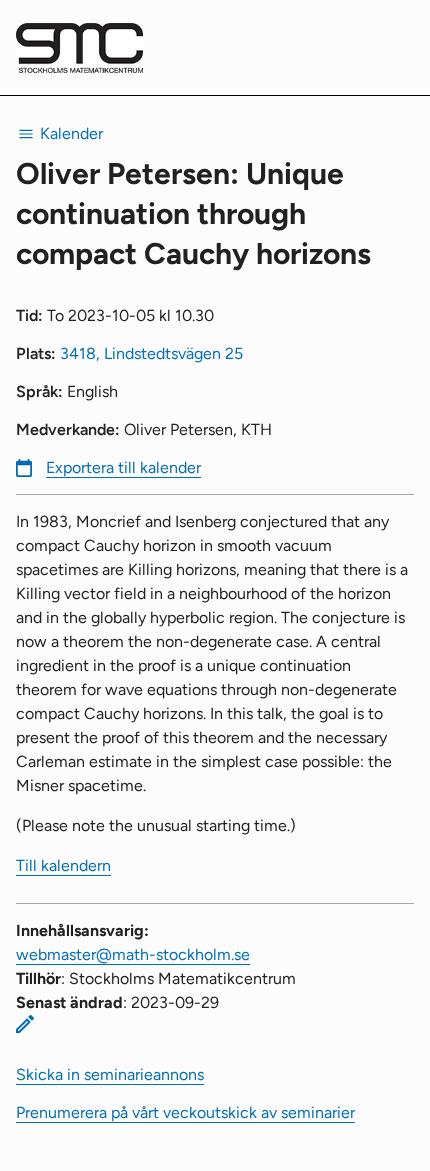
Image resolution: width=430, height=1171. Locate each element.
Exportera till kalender (123, 467)
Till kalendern (63, 865)
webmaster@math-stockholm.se (133, 954)
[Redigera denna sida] (25, 1024)
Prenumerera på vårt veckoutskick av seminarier (185, 1112)
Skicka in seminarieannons (110, 1074)
